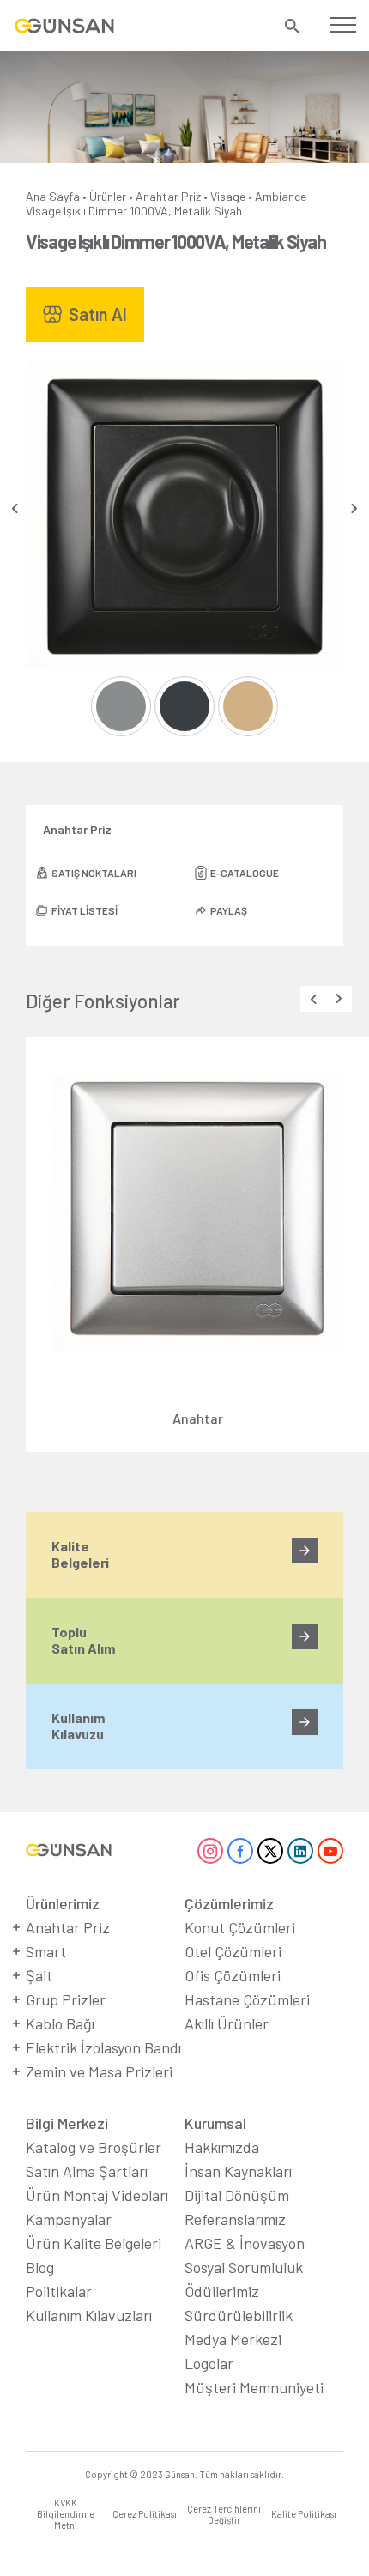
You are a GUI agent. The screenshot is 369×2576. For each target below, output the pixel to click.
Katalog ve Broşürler (94, 2147)
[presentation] (15, 508)
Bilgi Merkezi (67, 2123)
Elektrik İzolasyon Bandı (103, 2047)
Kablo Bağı (60, 2023)
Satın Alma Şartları (87, 2171)
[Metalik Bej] (248, 706)
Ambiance (281, 196)
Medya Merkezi (233, 2339)
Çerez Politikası (145, 2514)
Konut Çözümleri (240, 1927)
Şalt (39, 1975)
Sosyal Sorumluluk (244, 2267)
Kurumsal (215, 2123)
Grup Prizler (66, 1999)
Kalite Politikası (304, 2514)
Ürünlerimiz (63, 1903)
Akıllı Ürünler (227, 2023)
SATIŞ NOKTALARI (94, 873)
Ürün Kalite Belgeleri (94, 2243)
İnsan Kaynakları (238, 2171)
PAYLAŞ (229, 910)
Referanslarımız (235, 2219)
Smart (46, 1951)
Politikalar (59, 2291)
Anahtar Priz (168, 196)
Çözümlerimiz (229, 1903)
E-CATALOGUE (245, 873)
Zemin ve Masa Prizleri (99, 2071)
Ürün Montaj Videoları (97, 2195)
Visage (228, 196)
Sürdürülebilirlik (239, 2315)
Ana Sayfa (53, 196)
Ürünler (108, 196)
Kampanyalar (69, 2219)
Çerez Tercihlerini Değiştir (224, 2514)
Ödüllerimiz (222, 2291)
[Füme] (184, 706)
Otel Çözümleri (233, 1951)
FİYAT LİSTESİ (85, 910)
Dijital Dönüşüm (237, 2195)
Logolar (209, 2363)
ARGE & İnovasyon (245, 2243)
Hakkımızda (222, 2147)
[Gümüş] (121, 706)
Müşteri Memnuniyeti (254, 2387)
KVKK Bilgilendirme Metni (66, 2514)
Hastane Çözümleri (247, 1999)
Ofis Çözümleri (233, 1975)
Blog (40, 2267)
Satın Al (98, 314)
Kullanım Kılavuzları (89, 2315)
